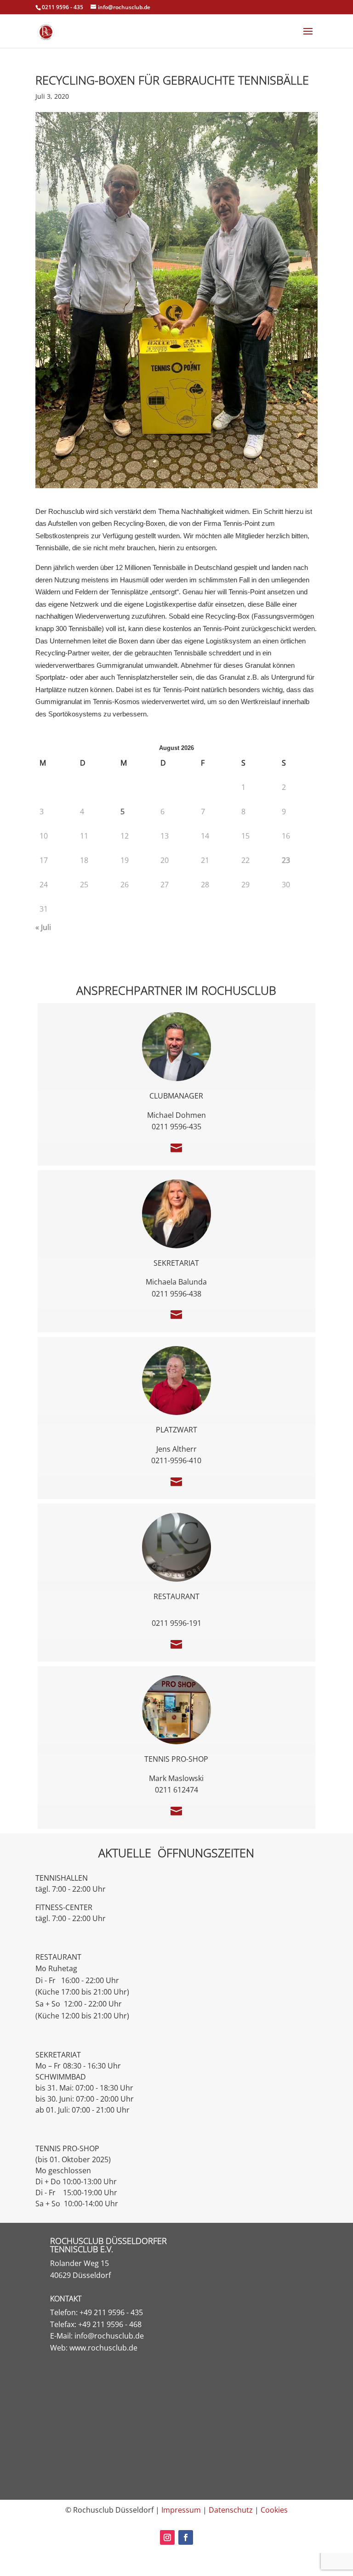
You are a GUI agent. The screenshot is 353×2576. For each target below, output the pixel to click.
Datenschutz (231, 2510)
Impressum (181, 2510)
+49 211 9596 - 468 (110, 2324)
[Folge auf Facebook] (186, 2537)
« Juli (43, 927)
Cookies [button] (274, 2510)
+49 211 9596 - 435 (111, 2312)
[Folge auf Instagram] (167, 2537)
